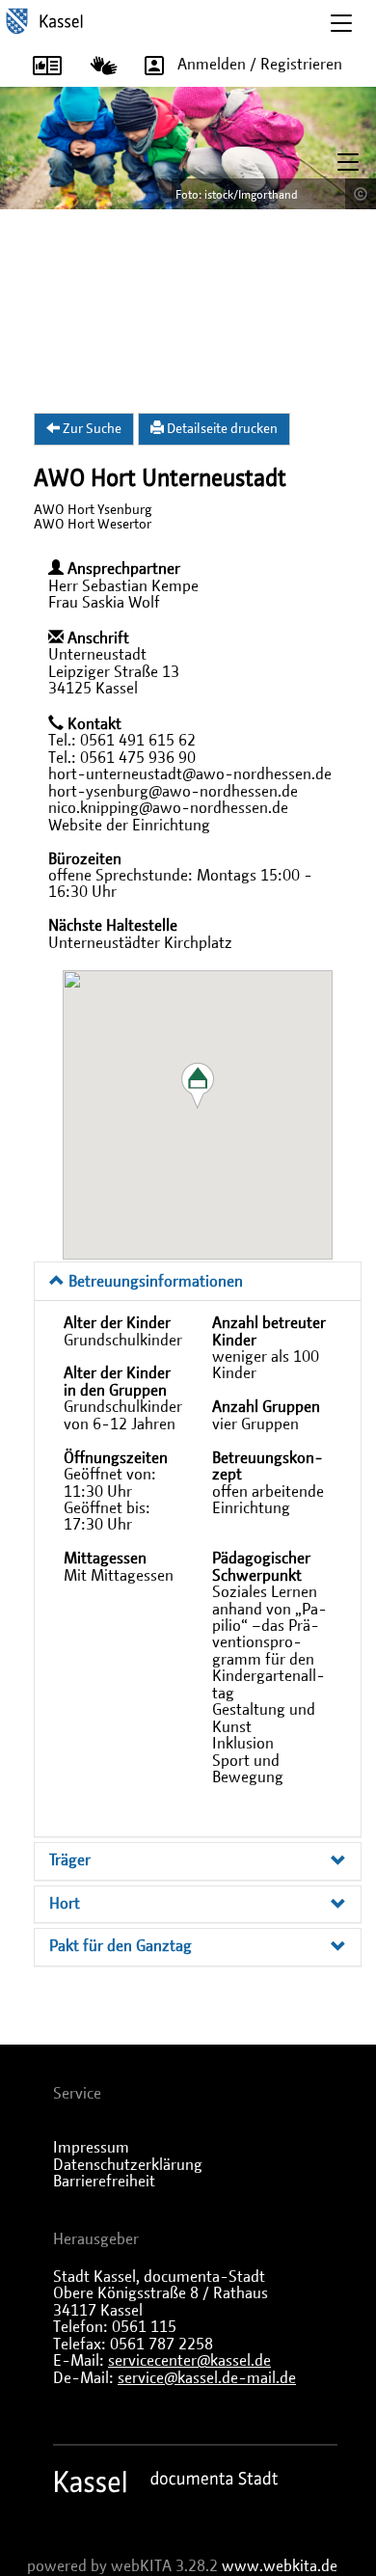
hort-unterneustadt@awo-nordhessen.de (190, 774)
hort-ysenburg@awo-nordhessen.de (173, 792)
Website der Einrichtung (129, 826)
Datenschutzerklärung (128, 2165)
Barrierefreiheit (104, 2182)
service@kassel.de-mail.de (207, 2378)
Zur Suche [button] (91, 429)
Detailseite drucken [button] (221, 429)
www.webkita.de (280, 2566)
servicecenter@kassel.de (189, 2361)
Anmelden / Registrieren (260, 65)
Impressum (91, 2148)
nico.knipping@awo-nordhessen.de (168, 808)
